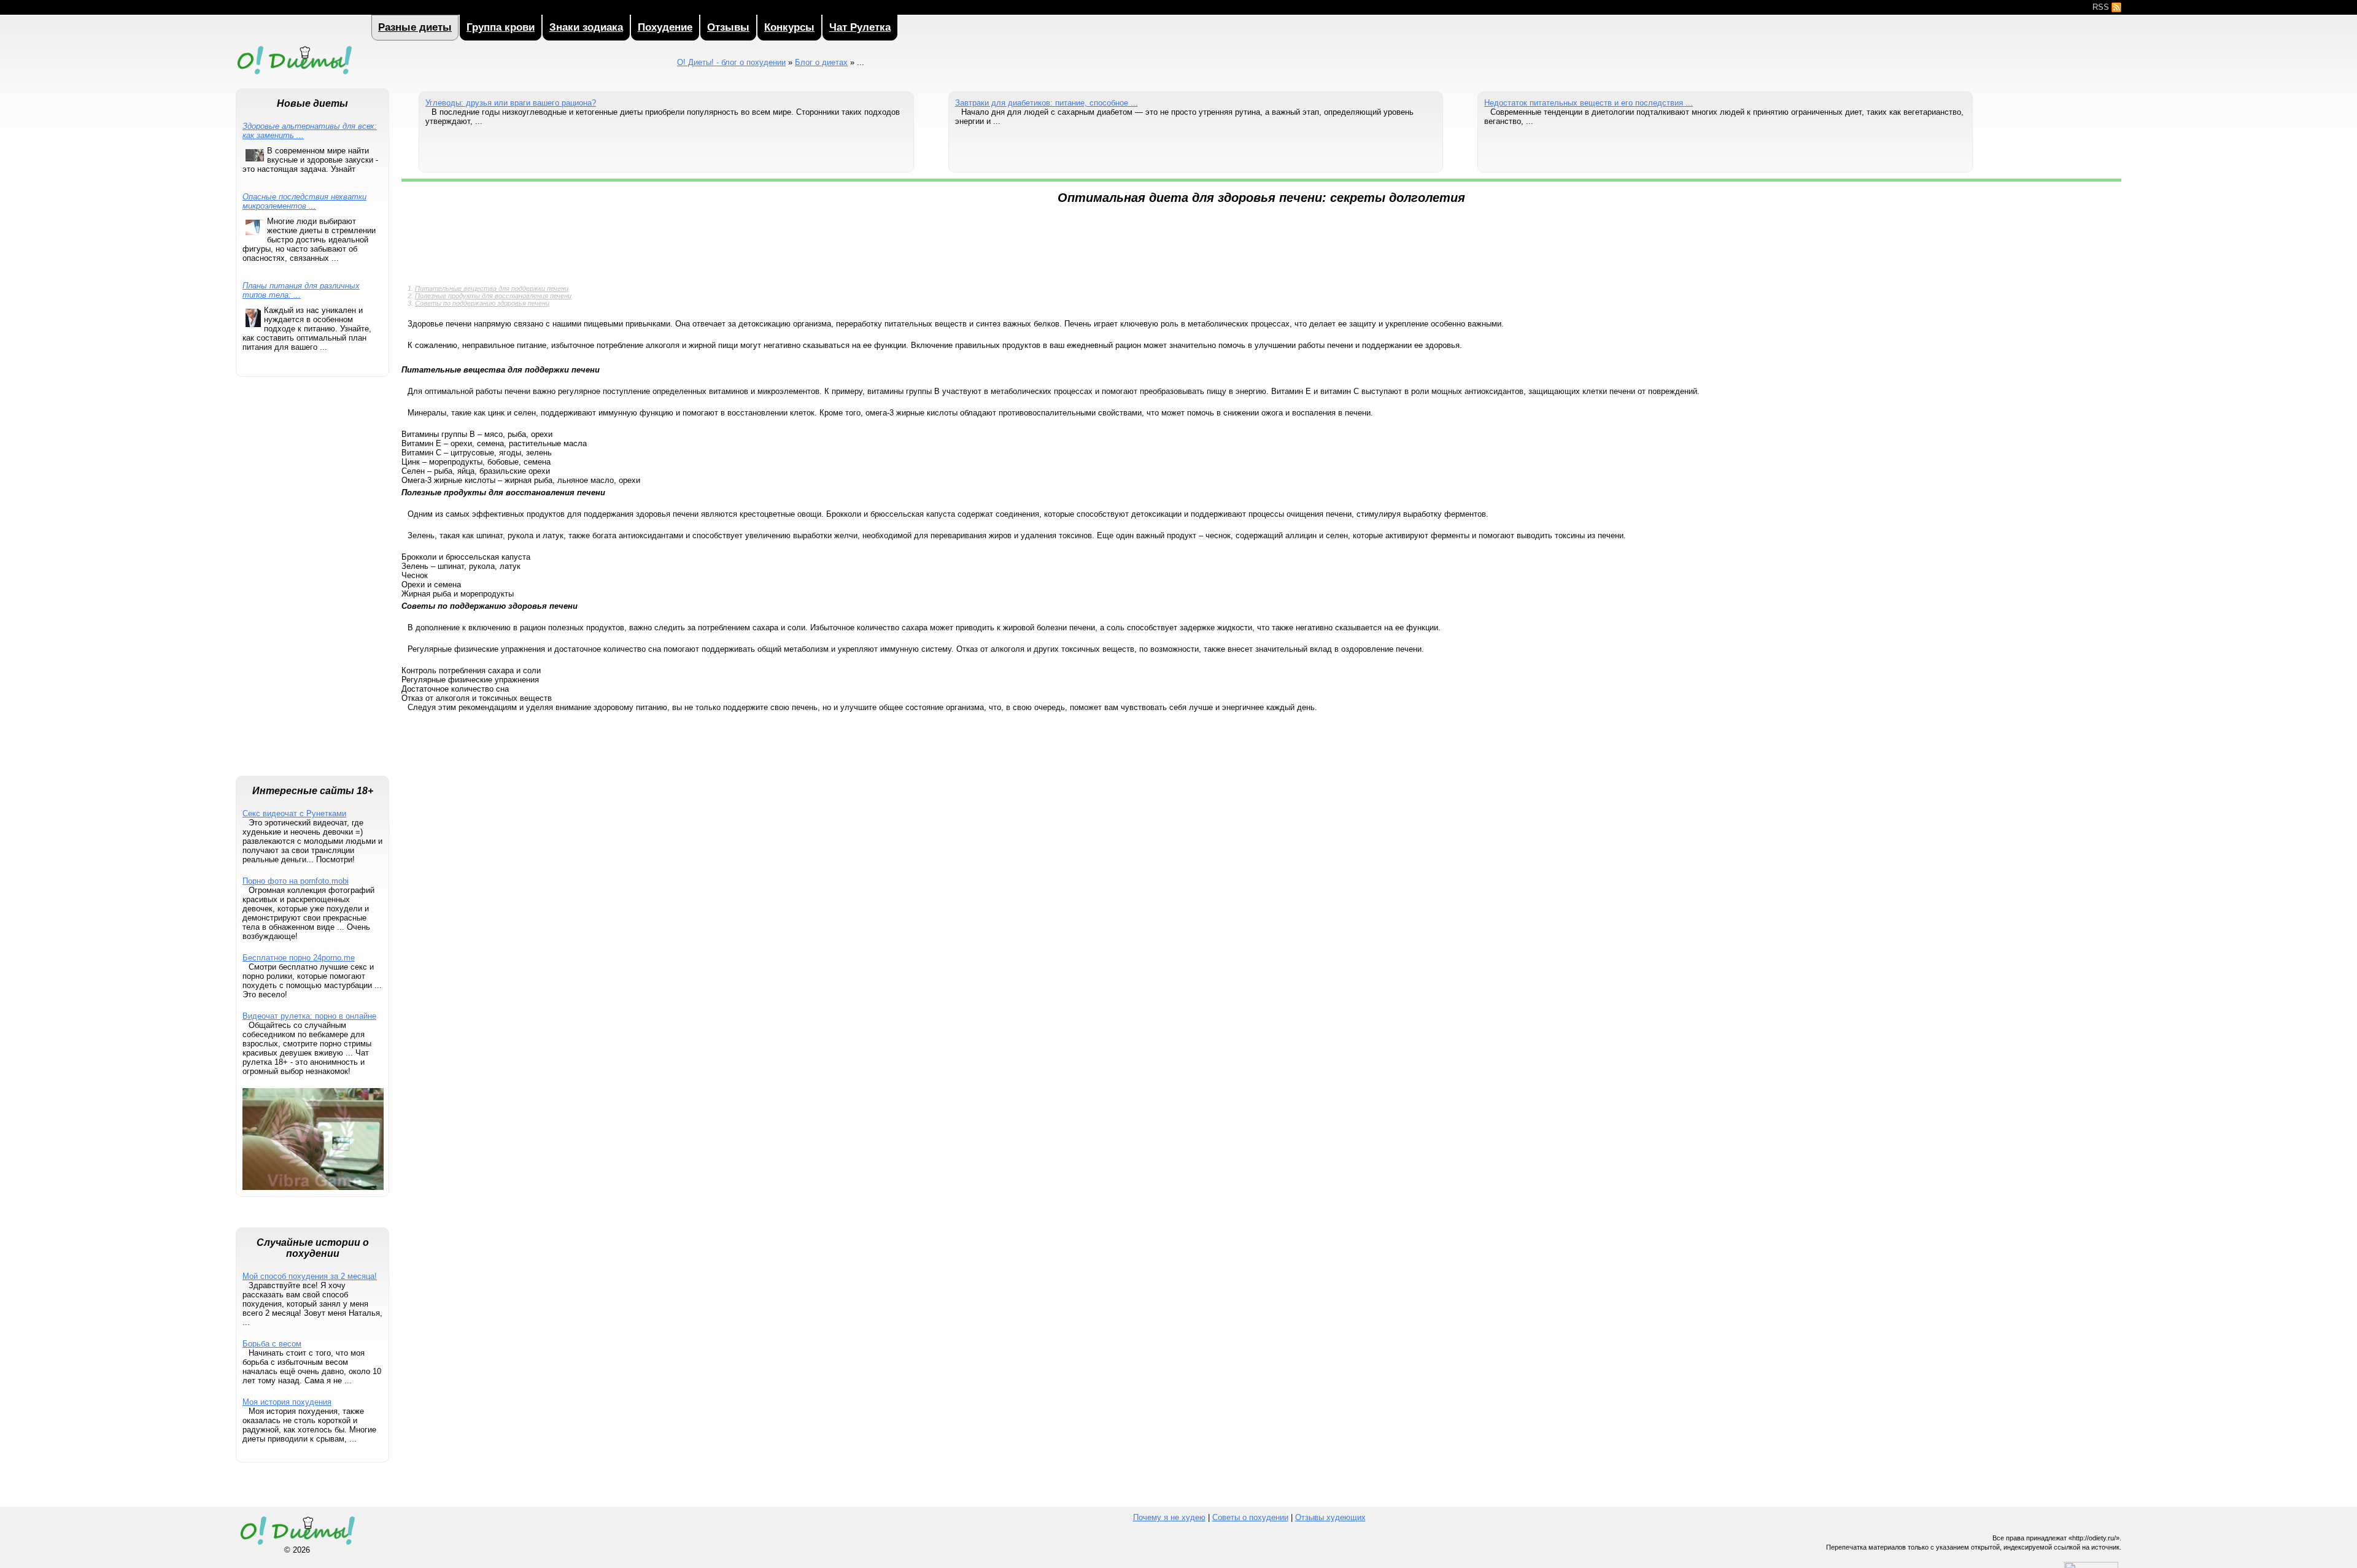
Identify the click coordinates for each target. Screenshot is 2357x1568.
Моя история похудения (287, 1402)
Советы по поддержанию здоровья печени (482, 303)
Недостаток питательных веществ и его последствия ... (1589, 103)
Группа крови (501, 27)
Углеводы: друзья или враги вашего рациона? (511, 103)
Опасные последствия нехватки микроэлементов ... (304, 201)
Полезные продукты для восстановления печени (493, 296)
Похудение (665, 27)
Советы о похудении (1250, 1517)
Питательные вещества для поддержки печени (492, 288)
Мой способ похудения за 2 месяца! (310, 1276)
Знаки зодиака (586, 27)
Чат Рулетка (860, 27)
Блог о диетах (821, 62)
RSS (2102, 7)
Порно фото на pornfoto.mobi (296, 881)
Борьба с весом (272, 1344)
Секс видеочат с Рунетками (294, 813)
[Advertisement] (312, 582)
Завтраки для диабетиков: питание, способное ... (1047, 103)
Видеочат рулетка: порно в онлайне (309, 1016)
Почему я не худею (1169, 1517)
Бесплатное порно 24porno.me (299, 958)
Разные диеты (415, 27)
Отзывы (728, 27)
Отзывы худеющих (1330, 1517)
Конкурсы (789, 27)
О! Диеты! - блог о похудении (294, 76)
